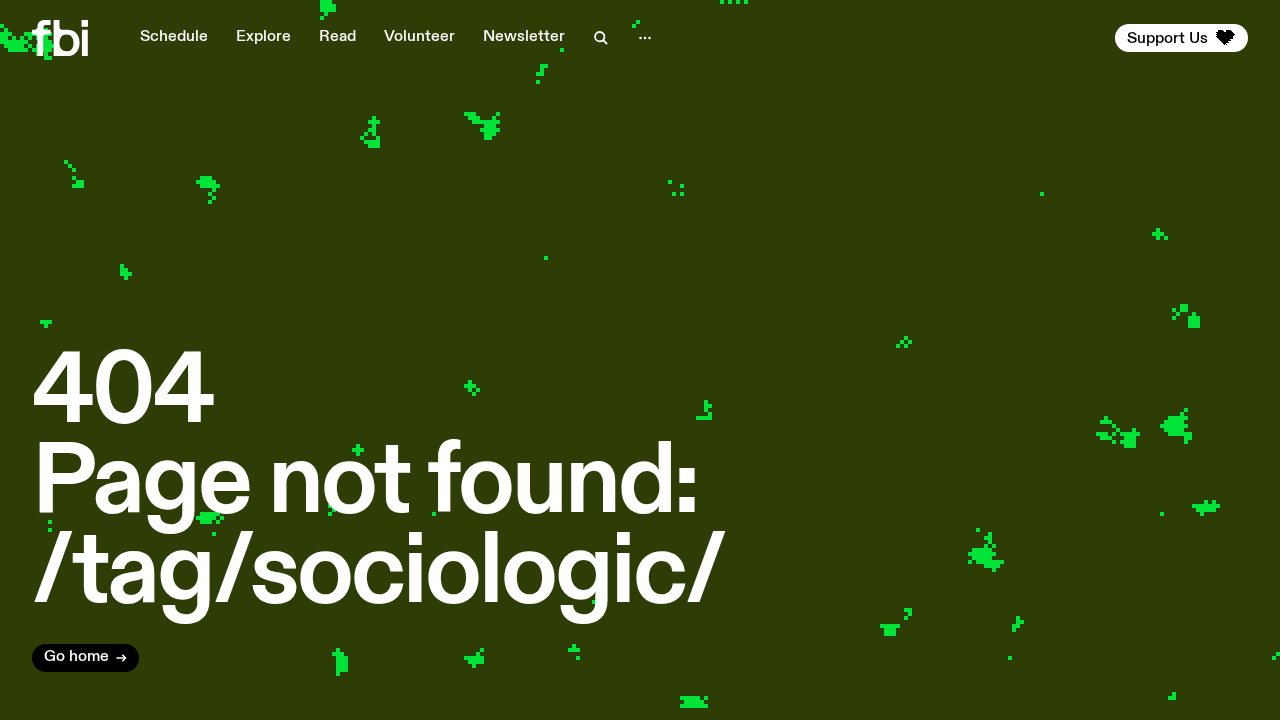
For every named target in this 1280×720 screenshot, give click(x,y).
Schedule (174, 37)
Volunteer (419, 37)
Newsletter (524, 37)
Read (337, 37)
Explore (263, 37)
